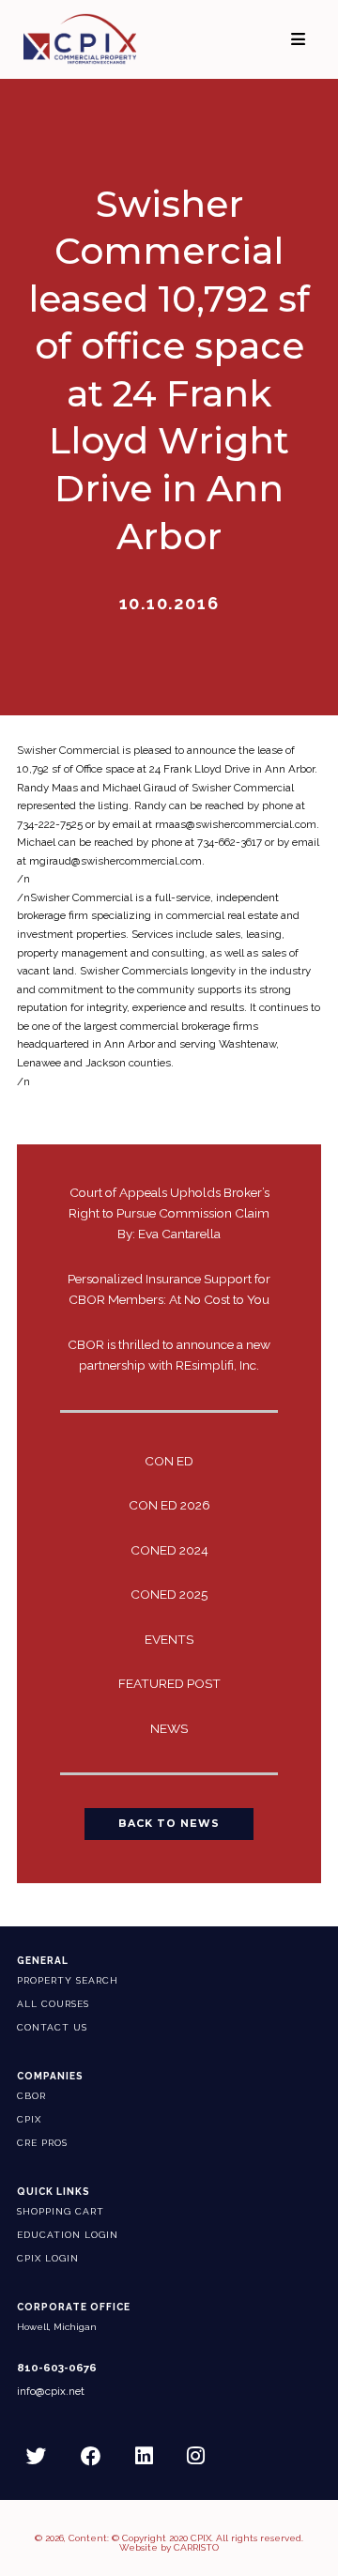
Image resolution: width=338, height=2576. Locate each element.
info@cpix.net (51, 2392)
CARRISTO (196, 2547)
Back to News (169, 1824)
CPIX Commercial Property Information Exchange (95, 39)
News (169, 1728)
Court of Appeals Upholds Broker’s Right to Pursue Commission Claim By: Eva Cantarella (169, 1213)
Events (169, 1639)
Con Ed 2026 (169, 1505)
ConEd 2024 (169, 1550)
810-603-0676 (57, 2368)
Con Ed (169, 1461)
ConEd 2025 (169, 1594)
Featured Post (169, 1683)
